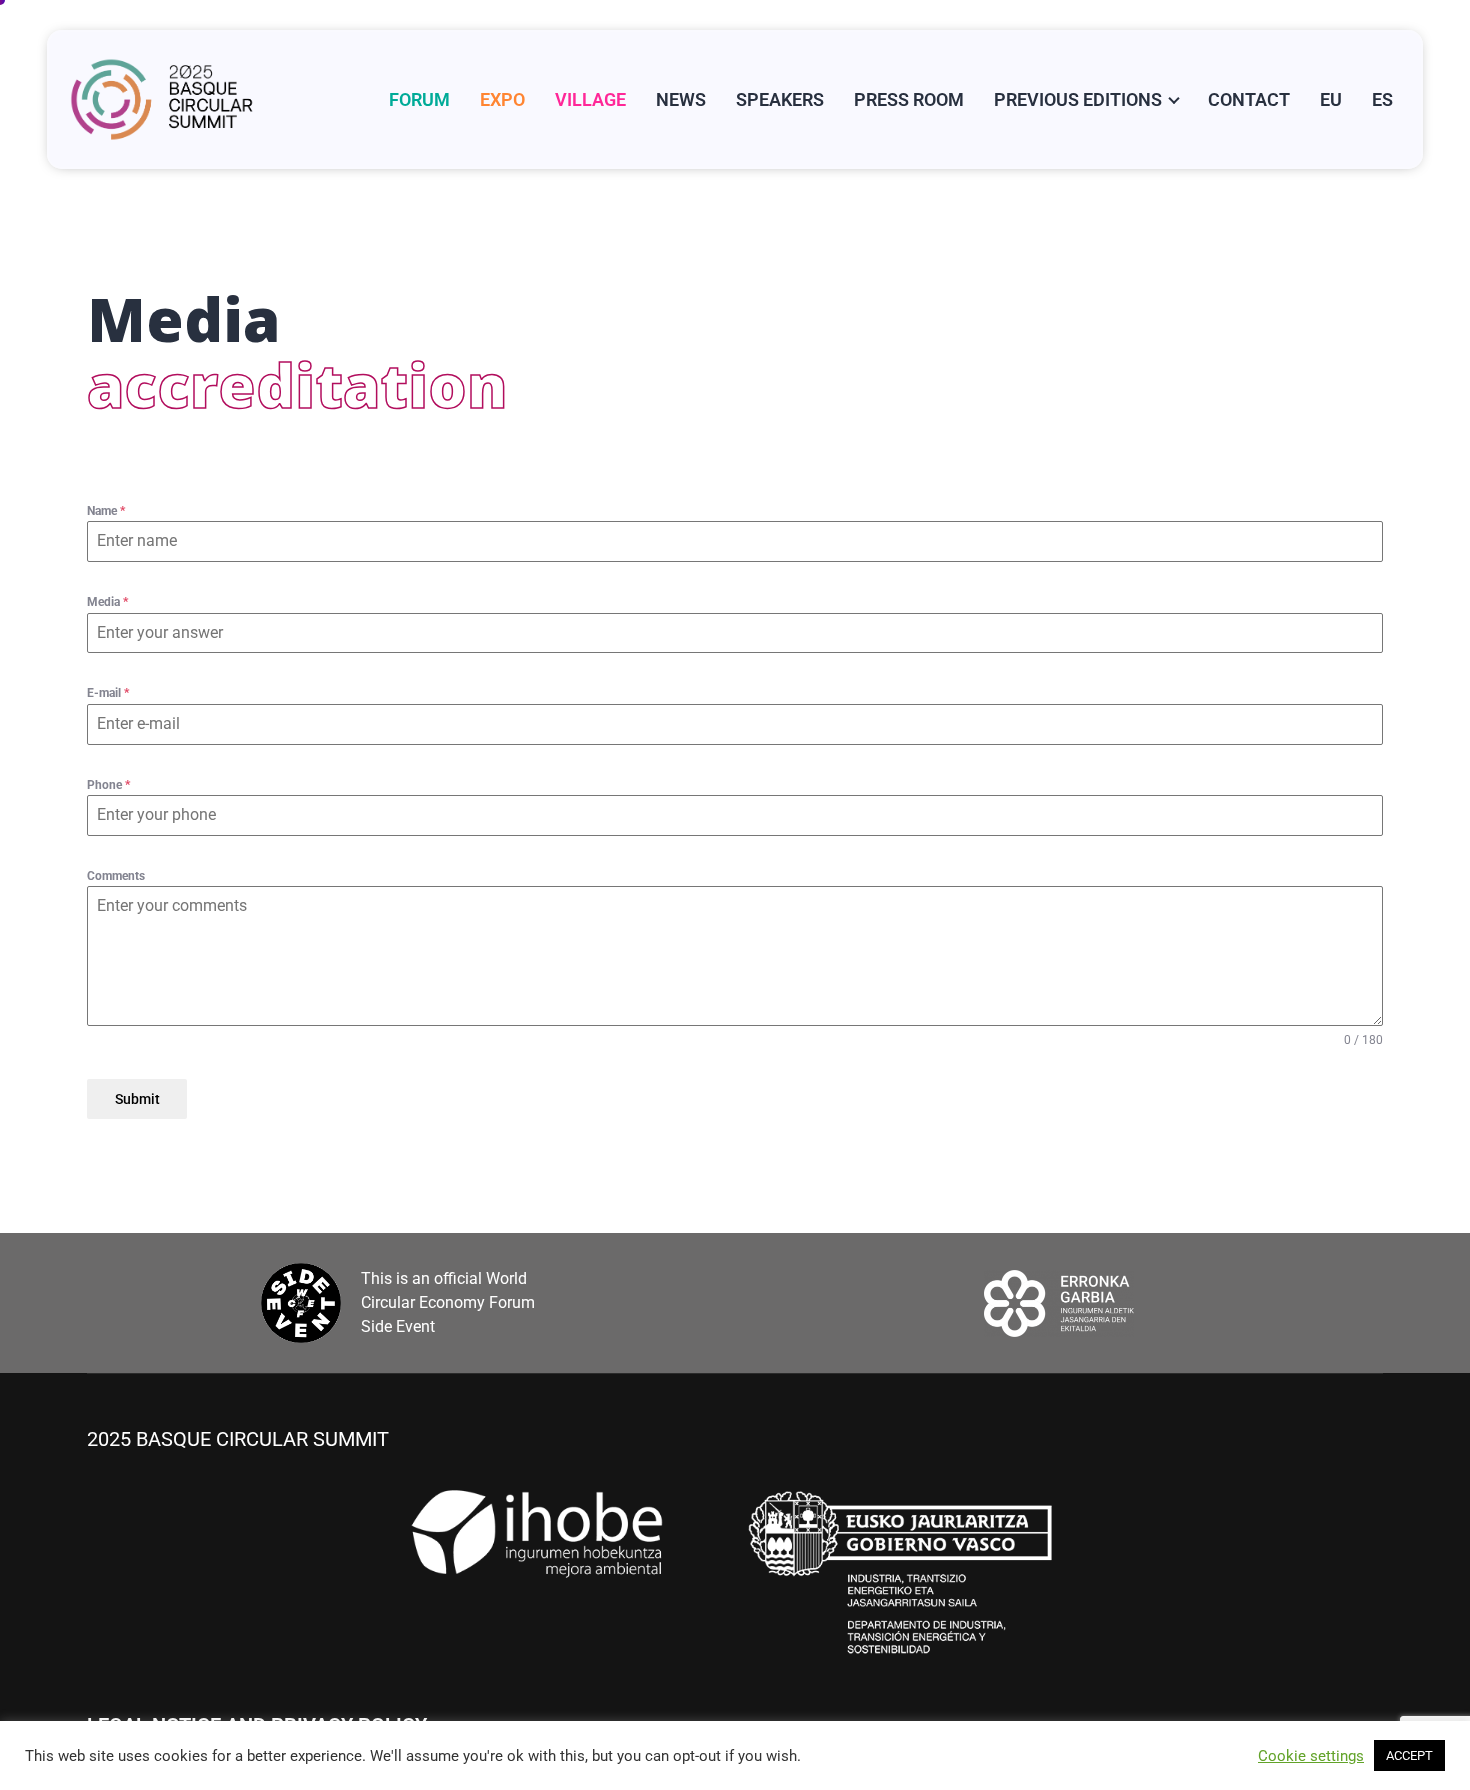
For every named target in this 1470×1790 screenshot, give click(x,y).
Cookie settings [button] (1311, 1756)
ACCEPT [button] (1409, 1755)
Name (106, 511)
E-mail (108, 693)
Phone (108, 785)
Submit (137, 1099)
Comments (116, 876)
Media (107, 602)
